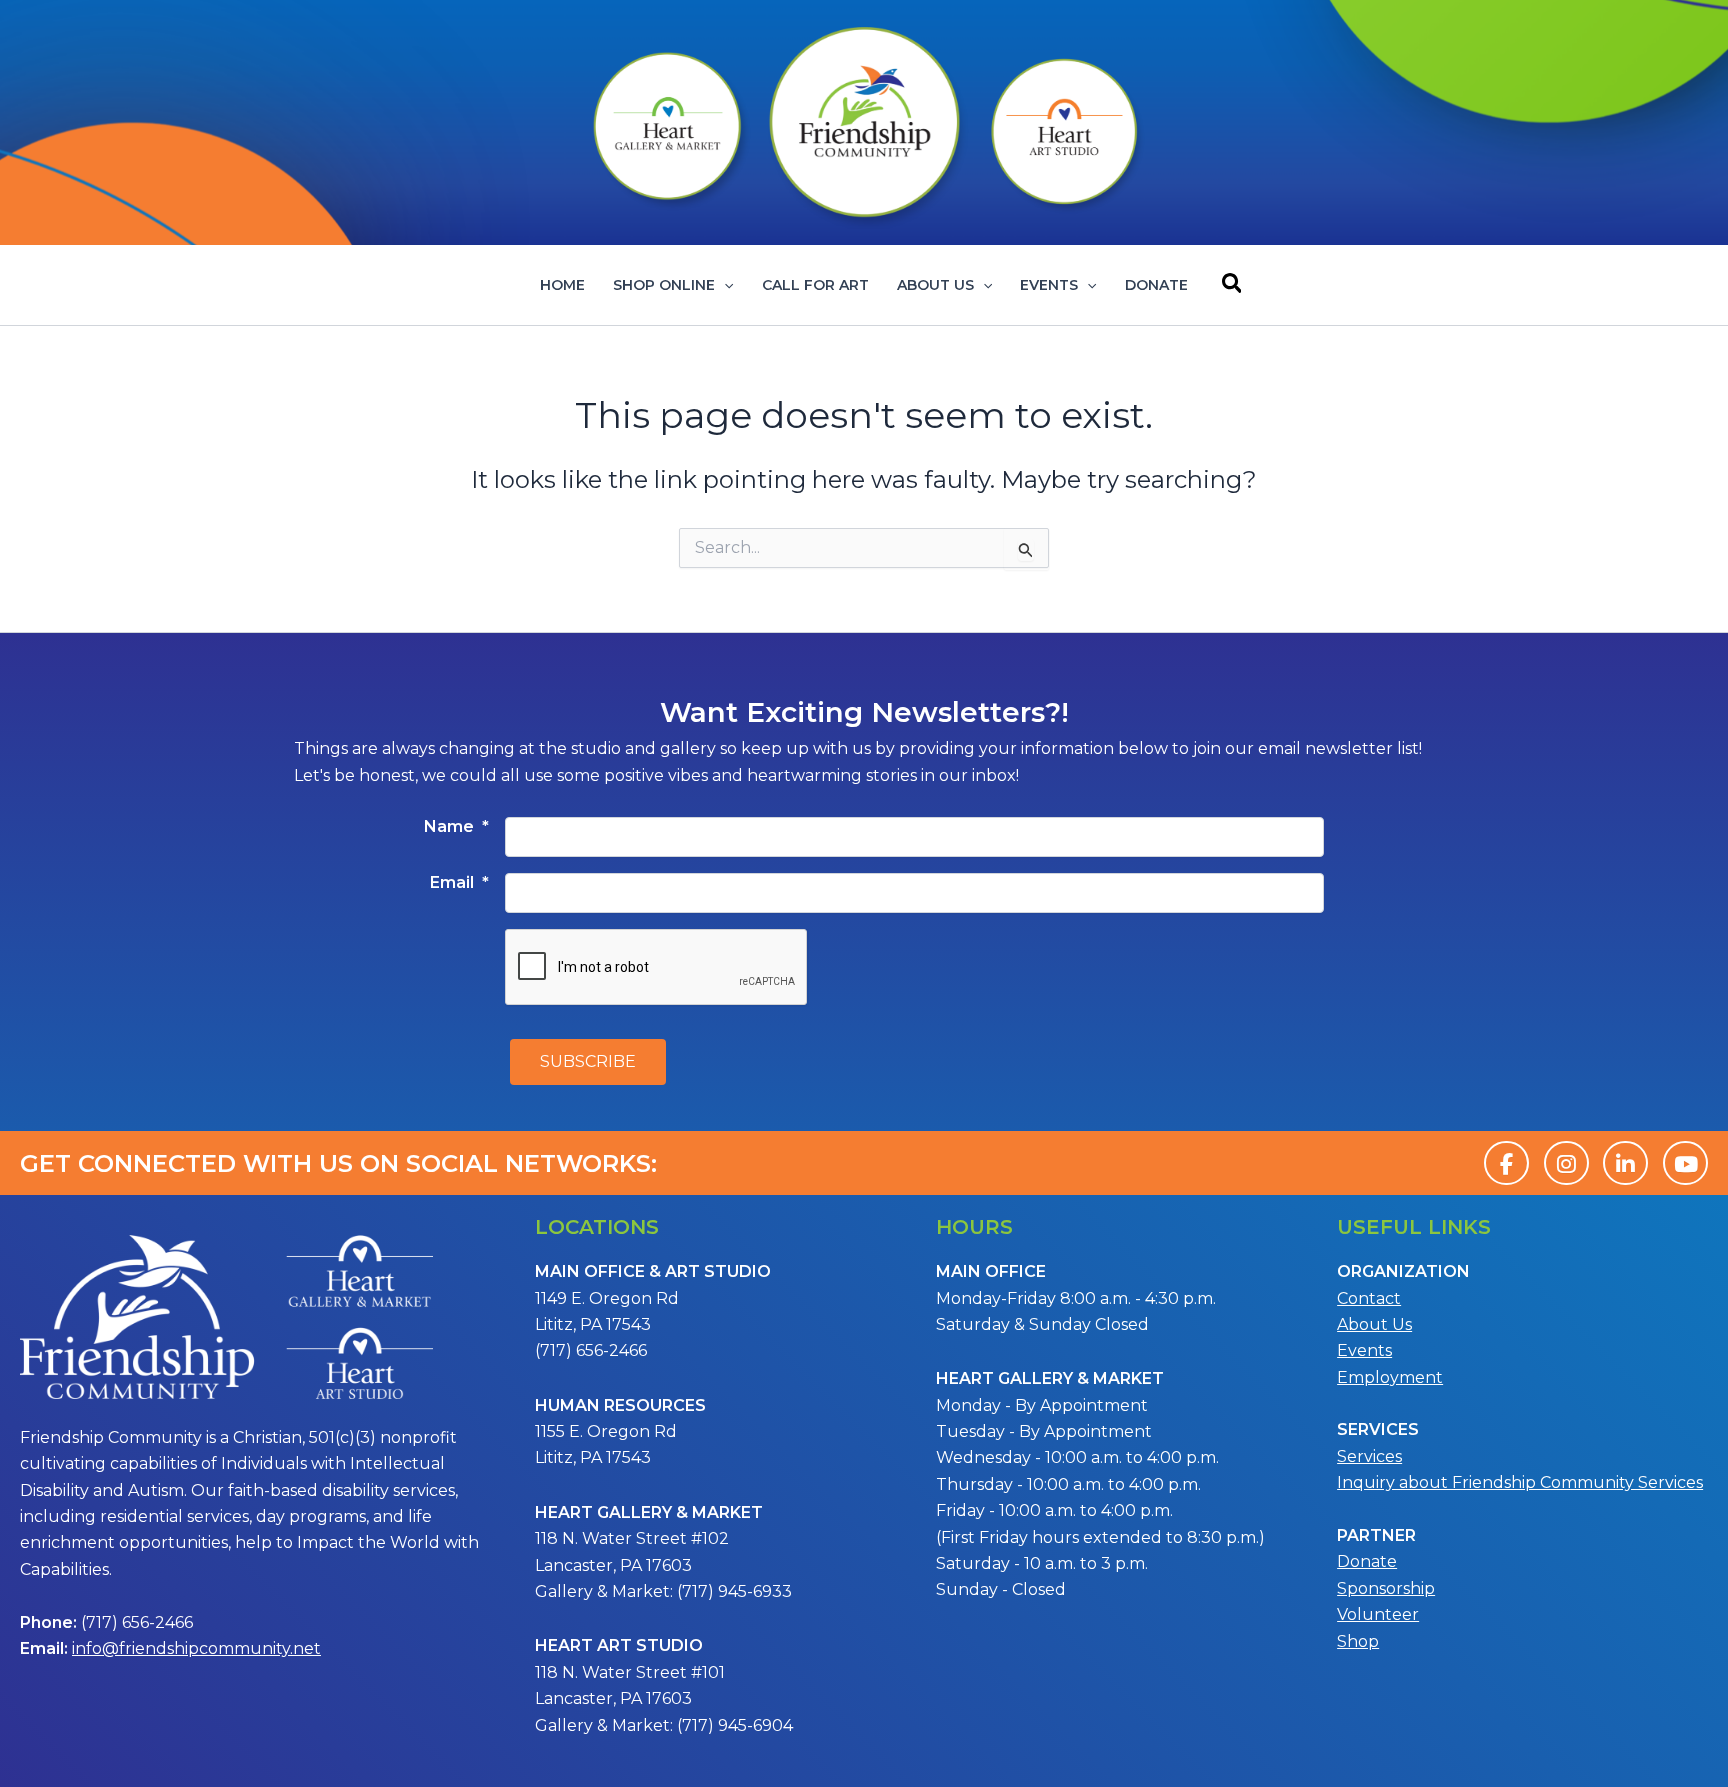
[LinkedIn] (1625, 1163)
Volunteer (1378, 1614)
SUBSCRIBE (588, 1061)
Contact (1369, 1298)
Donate (1156, 285)
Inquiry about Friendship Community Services (1520, 1482)
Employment (1390, 1377)
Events (1049, 285)
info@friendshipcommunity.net (196, 1648)
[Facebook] (1506, 1163)
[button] (724, 285)
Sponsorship (1386, 1588)
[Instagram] (1566, 1163)
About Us (935, 285)
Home (562, 285)
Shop (1358, 1641)
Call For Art (815, 285)
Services (1369, 1456)
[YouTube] (1685, 1163)
